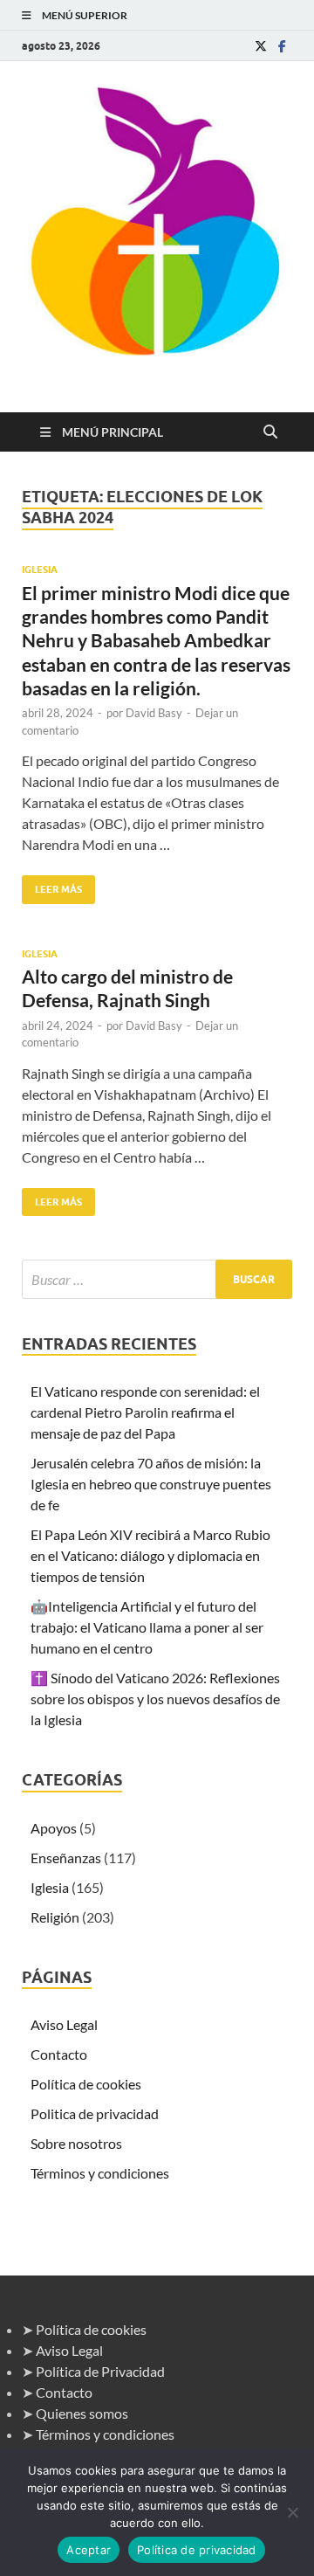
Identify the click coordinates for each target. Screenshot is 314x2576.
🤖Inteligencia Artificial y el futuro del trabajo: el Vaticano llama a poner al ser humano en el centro (147, 1627)
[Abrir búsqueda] (270, 432)
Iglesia (40, 570)
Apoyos (54, 1828)
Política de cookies (86, 2084)
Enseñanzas (66, 1858)
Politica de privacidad (95, 2113)
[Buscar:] (157, 1279)
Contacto (59, 2054)
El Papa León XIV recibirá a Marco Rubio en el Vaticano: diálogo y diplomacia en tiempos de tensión (150, 1555)
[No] (292, 2512)
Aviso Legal (64, 2024)
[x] (261, 46)
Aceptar (89, 2550)
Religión (55, 1917)
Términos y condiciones (100, 2173)
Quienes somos (82, 2413)
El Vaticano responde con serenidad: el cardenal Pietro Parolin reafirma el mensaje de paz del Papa (145, 1412)
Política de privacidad (197, 2550)
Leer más (52, 885)
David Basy (154, 713)
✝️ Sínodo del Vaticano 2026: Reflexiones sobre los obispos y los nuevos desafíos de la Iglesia (155, 1699)
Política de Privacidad (100, 2371)
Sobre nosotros (76, 2143)
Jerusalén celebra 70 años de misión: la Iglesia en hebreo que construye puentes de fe (151, 1484)
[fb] (282, 46)
